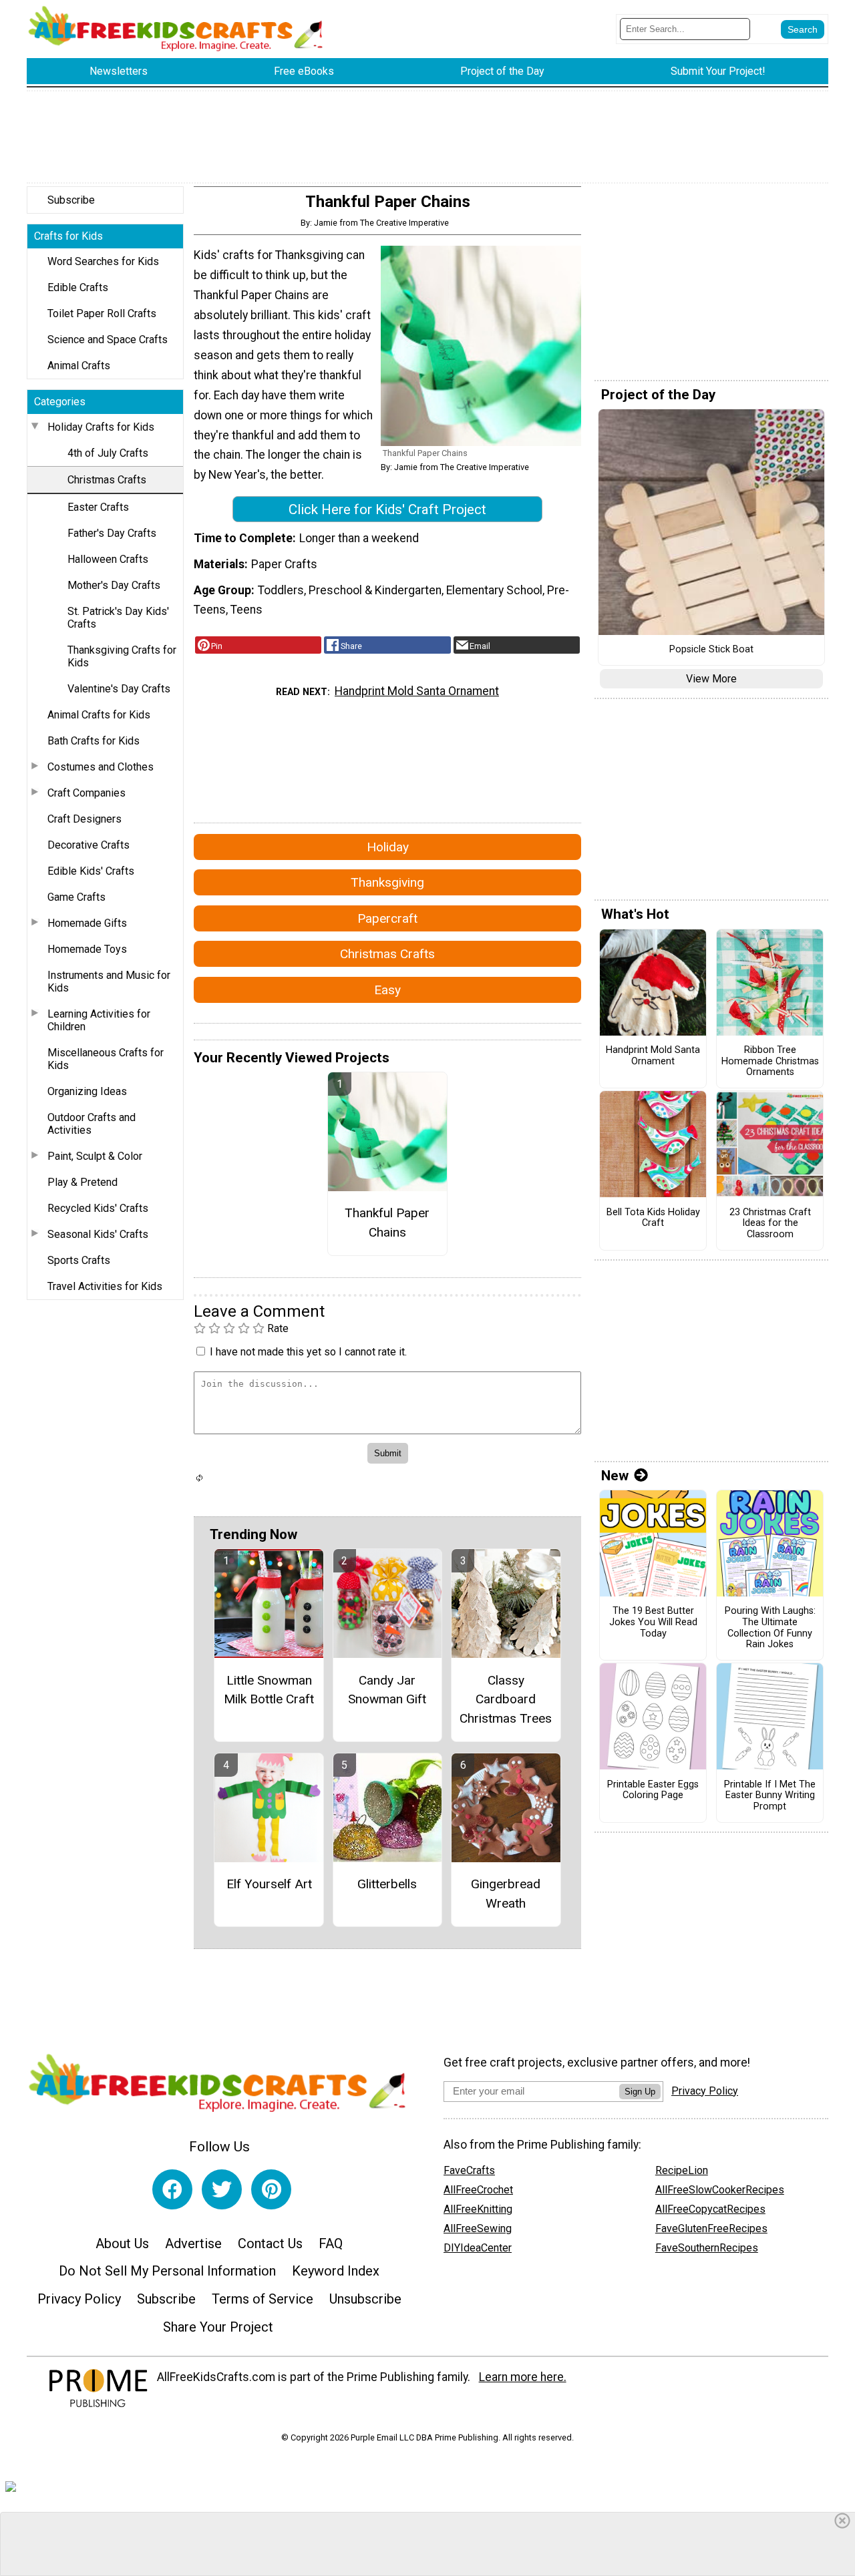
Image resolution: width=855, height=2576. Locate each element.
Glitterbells (387, 1884)
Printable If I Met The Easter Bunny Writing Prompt (770, 1796)
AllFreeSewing (478, 2228)
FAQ (331, 2243)
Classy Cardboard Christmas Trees (506, 1700)
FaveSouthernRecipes (707, 2248)
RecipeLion (682, 2170)
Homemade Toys (87, 949)
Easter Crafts (98, 507)
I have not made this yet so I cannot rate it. (308, 1352)
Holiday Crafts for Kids (101, 427)
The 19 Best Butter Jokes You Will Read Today (653, 1622)
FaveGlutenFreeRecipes (711, 2228)
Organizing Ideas (87, 1091)
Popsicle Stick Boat (711, 650)
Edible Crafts (78, 287)
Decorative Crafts (89, 845)
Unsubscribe (365, 2299)
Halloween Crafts (108, 559)
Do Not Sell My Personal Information (167, 2271)
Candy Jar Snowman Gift (387, 1690)
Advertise (193, 2243)
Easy (387, 990)
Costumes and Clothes (101, 767)
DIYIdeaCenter (478, 2248)
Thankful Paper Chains (387, 1223)
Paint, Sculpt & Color (95, 1156)
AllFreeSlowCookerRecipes (720, 2190)
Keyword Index (336, 2271)
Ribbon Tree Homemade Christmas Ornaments (770, 1061)
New (615, 1476)
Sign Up (640, 2092)
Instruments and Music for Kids (109, 982)
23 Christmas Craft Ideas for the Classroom (770, 1224)
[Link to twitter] (222, 2189)
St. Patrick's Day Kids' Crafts (118, 618)
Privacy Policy (79, 2299)
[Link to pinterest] (271, 2189)
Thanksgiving (387, 882)
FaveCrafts (469, 2170)
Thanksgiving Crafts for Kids (122, 656)
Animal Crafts (79, 366)
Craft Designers (84, 819)
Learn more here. (523, 2377)
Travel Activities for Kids (105, 1286)
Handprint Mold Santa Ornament (417, 691)
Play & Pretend (82, 1182)
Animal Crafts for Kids (99, 715)
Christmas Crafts (107, 480)
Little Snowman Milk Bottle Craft (269, 1690)
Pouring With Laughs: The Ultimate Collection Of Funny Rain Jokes (770, 1628)
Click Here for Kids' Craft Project (387, 509)
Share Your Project (218, 2327)
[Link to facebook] (172, 2189)
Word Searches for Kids (103, 261)
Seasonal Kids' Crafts (98, 1234)
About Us (122, 2243)
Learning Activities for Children (99, 1020)
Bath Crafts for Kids (94, 741)
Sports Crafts (79, 1260)
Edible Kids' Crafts (91, 871)
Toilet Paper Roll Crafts (102, 313)
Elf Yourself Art (269, 1884)
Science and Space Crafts (108, 340)
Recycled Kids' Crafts (98, 1208)
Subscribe (71, 200)
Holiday (388, 847)
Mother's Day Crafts (114, 585)
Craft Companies (87, 793)
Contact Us (270, 2243)
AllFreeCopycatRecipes (710, 2209)
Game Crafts (76, 897)
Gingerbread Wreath (506, 1894)
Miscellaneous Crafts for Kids (106, 1059)
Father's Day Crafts (112, 533)
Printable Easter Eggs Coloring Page (653, 1790)
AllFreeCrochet (478, 2190)
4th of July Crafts (108, 453)
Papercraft (387, 918)
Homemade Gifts (87, 923)
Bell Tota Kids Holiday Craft (653, 1218)
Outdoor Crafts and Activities (92, 1124)
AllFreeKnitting (478, 2209)
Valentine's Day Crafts (119, 689)
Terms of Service (263, 2299)
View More (711, 679)
